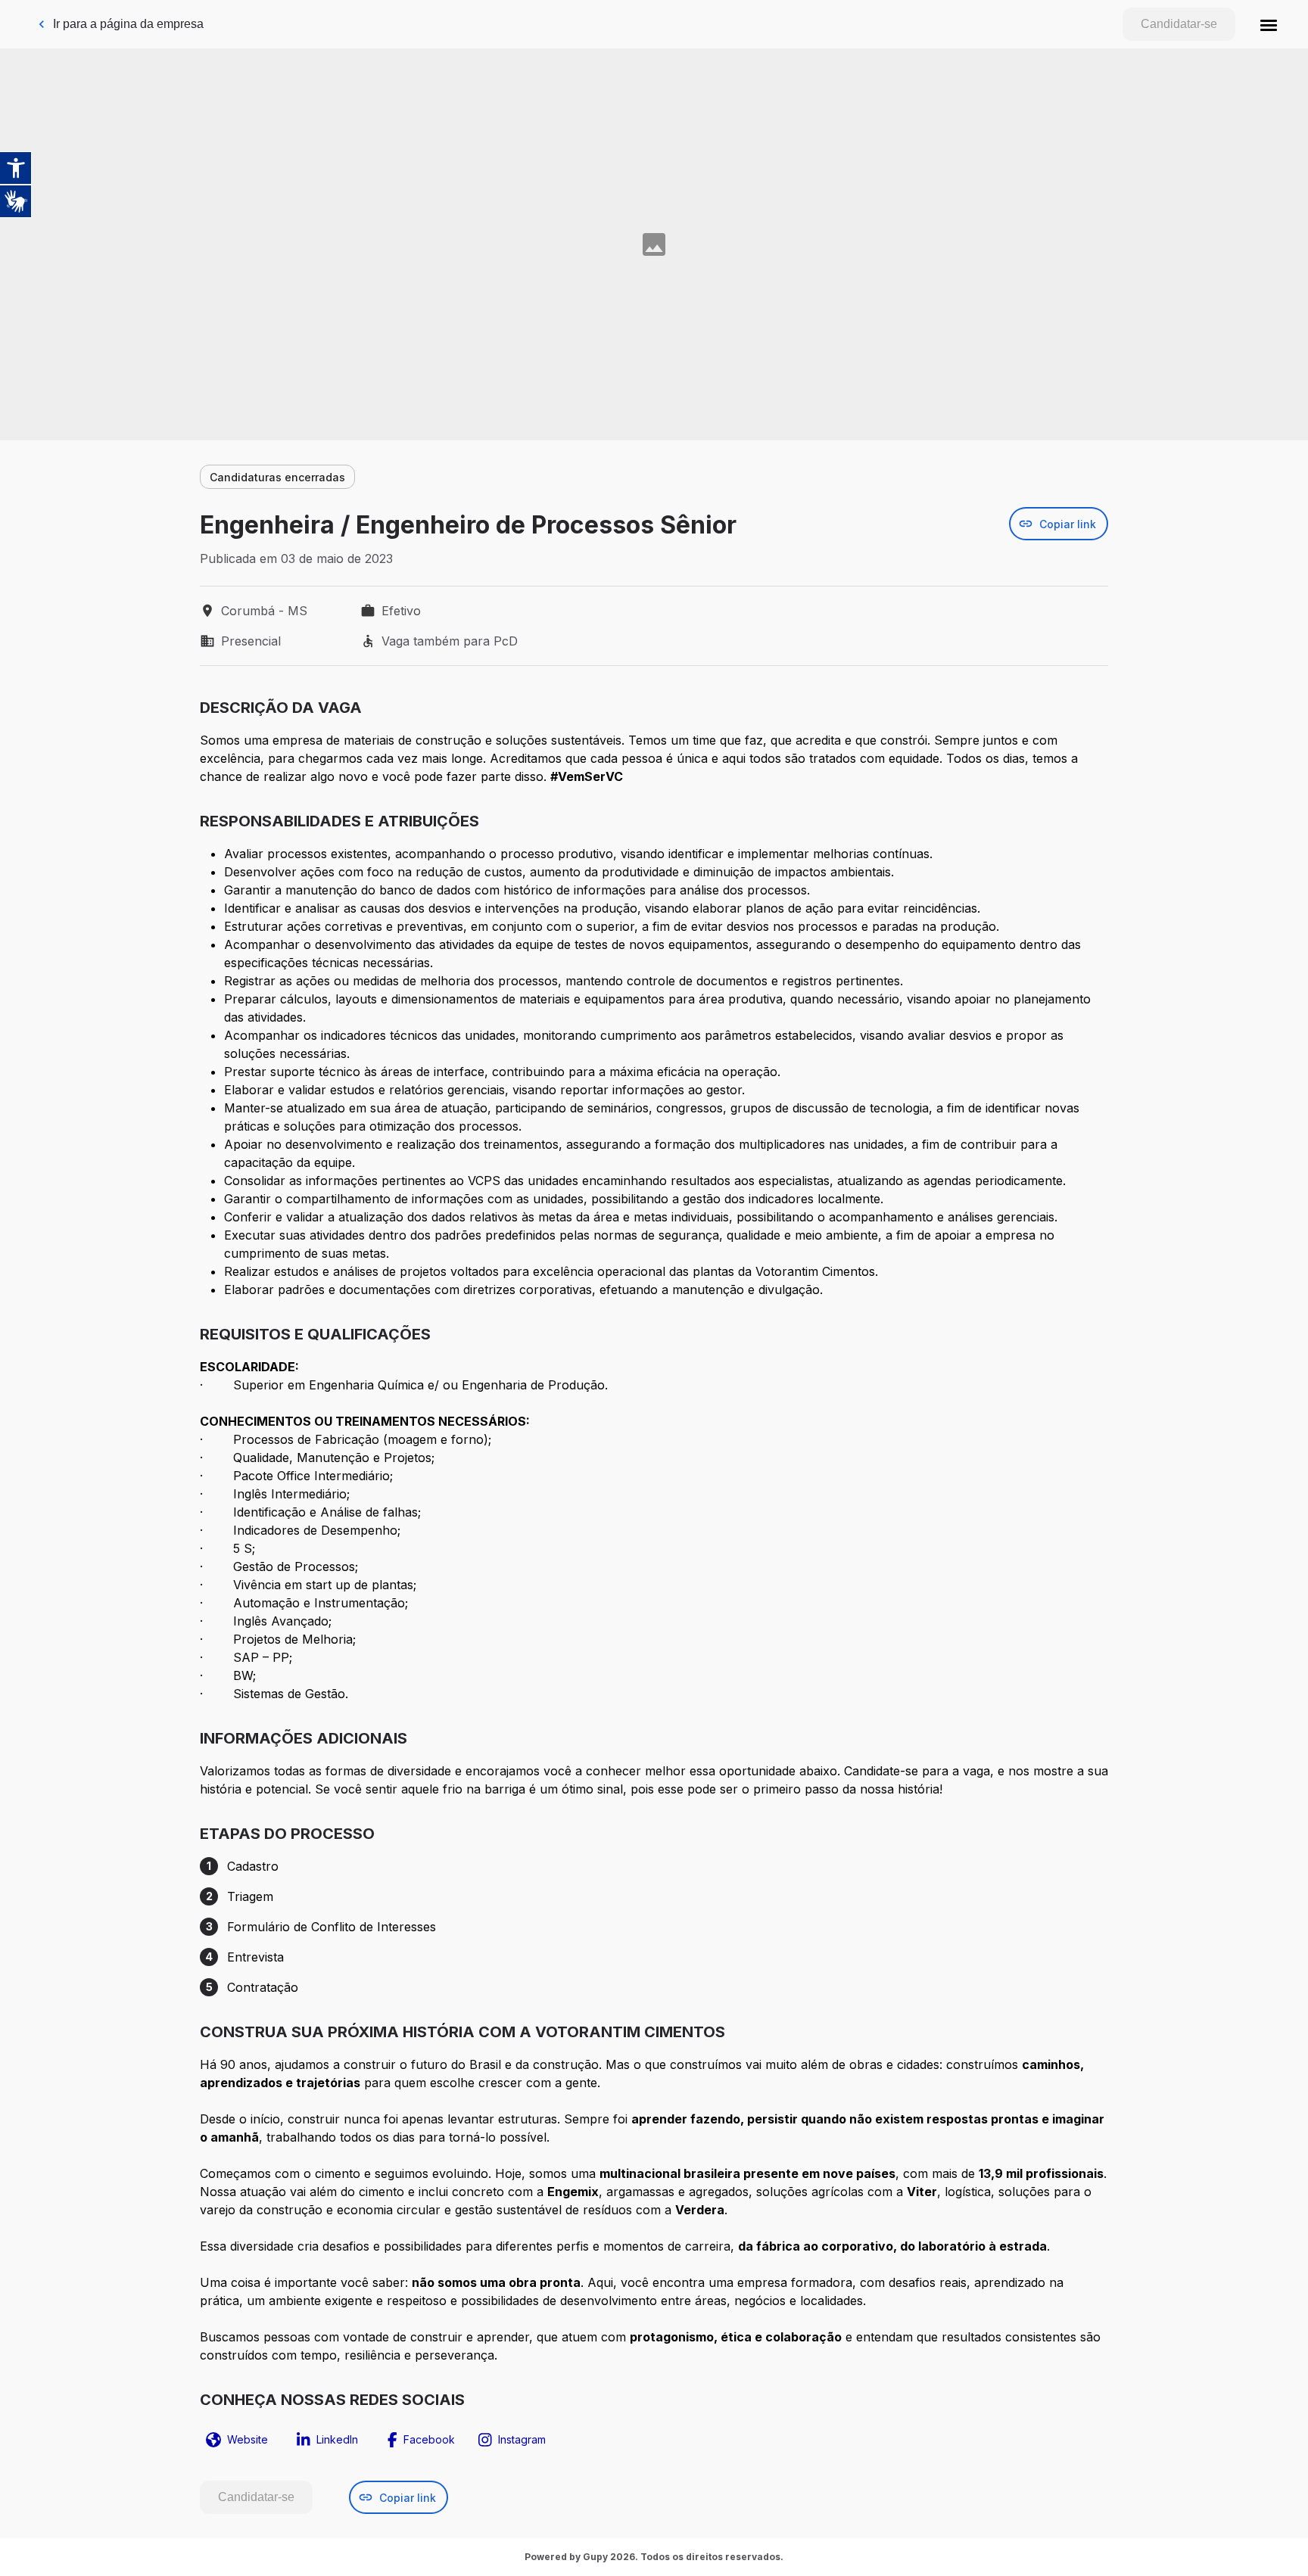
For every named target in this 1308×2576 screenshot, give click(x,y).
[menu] (1269, 24)
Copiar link (1068, 524)
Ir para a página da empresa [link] (128, 24)
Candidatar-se (1179, 24)
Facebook (429, 2439)
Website (248, 2439)
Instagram (522, 2439)
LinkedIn (337, 2439)
